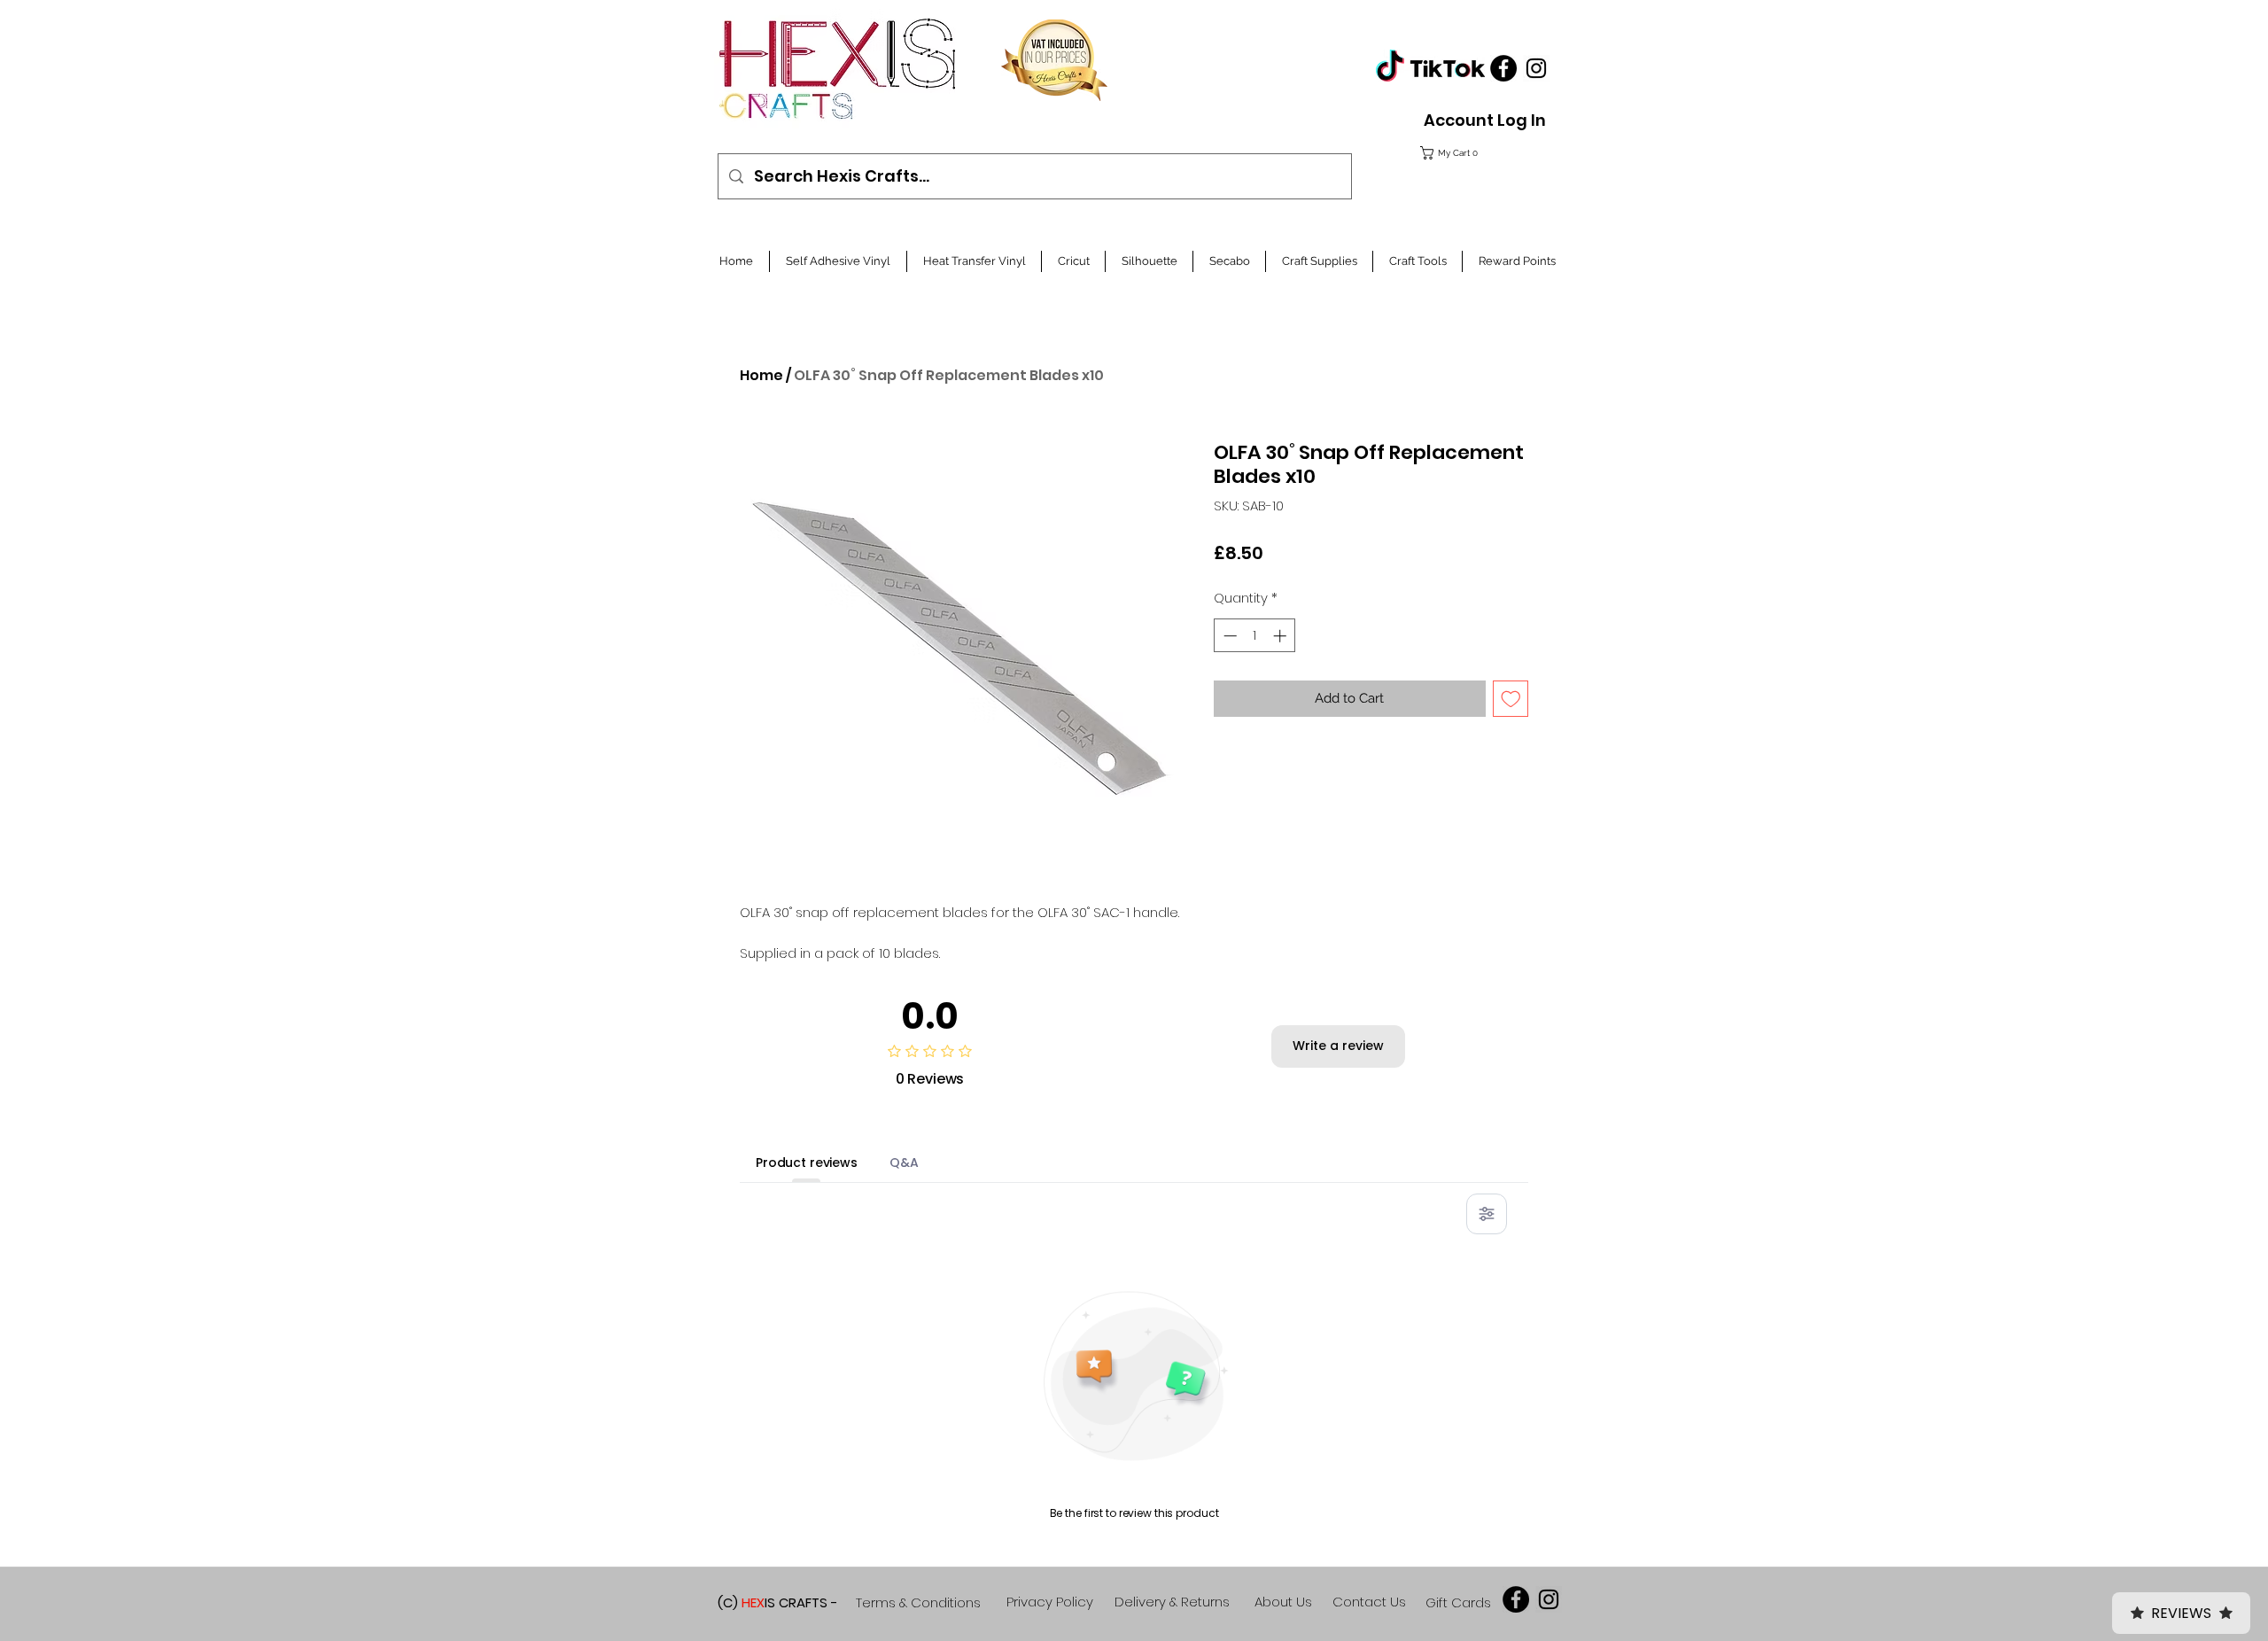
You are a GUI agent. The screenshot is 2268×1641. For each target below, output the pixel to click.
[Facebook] (1503, 68)
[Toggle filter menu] (1487, 1214)
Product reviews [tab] (807, 1163)
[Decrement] (1228, 636)
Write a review (1338, 1046)
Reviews (2181, 1613)
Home (761, 375)
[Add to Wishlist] (1511, 699)
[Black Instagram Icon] (1536, 68)
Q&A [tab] (904, 1163)
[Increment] (1282, 636)
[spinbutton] (1255, 636)
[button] (1480, 153)
